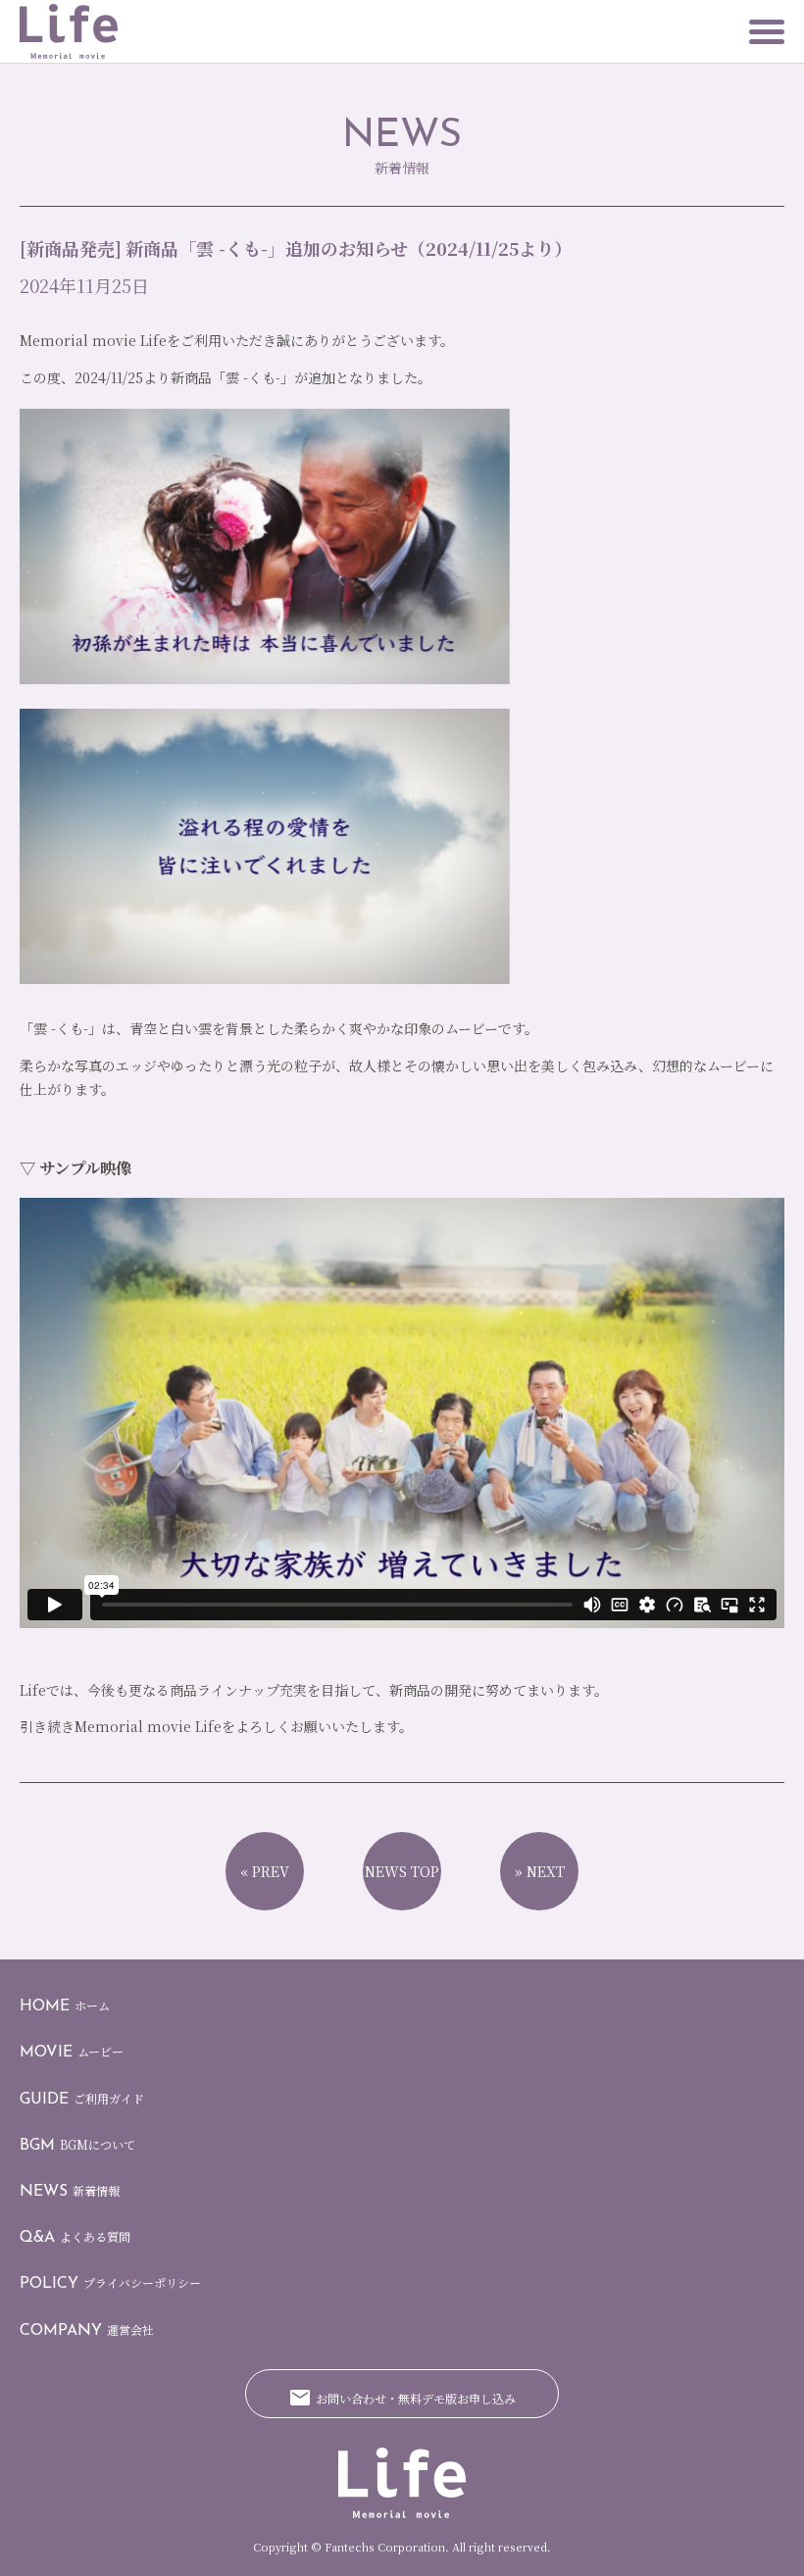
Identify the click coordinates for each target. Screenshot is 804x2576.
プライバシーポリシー (110, 2283)
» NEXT (540, 1871)
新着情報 (70, 2191)
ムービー (72, 2052)
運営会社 (87, 2330)
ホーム (65, 2006)
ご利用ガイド (82, 2099)
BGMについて (77, 2145)
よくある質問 (75, 2237)
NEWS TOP (402, 1871)
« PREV (265, 1871)
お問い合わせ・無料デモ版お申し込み (402, 2398)
